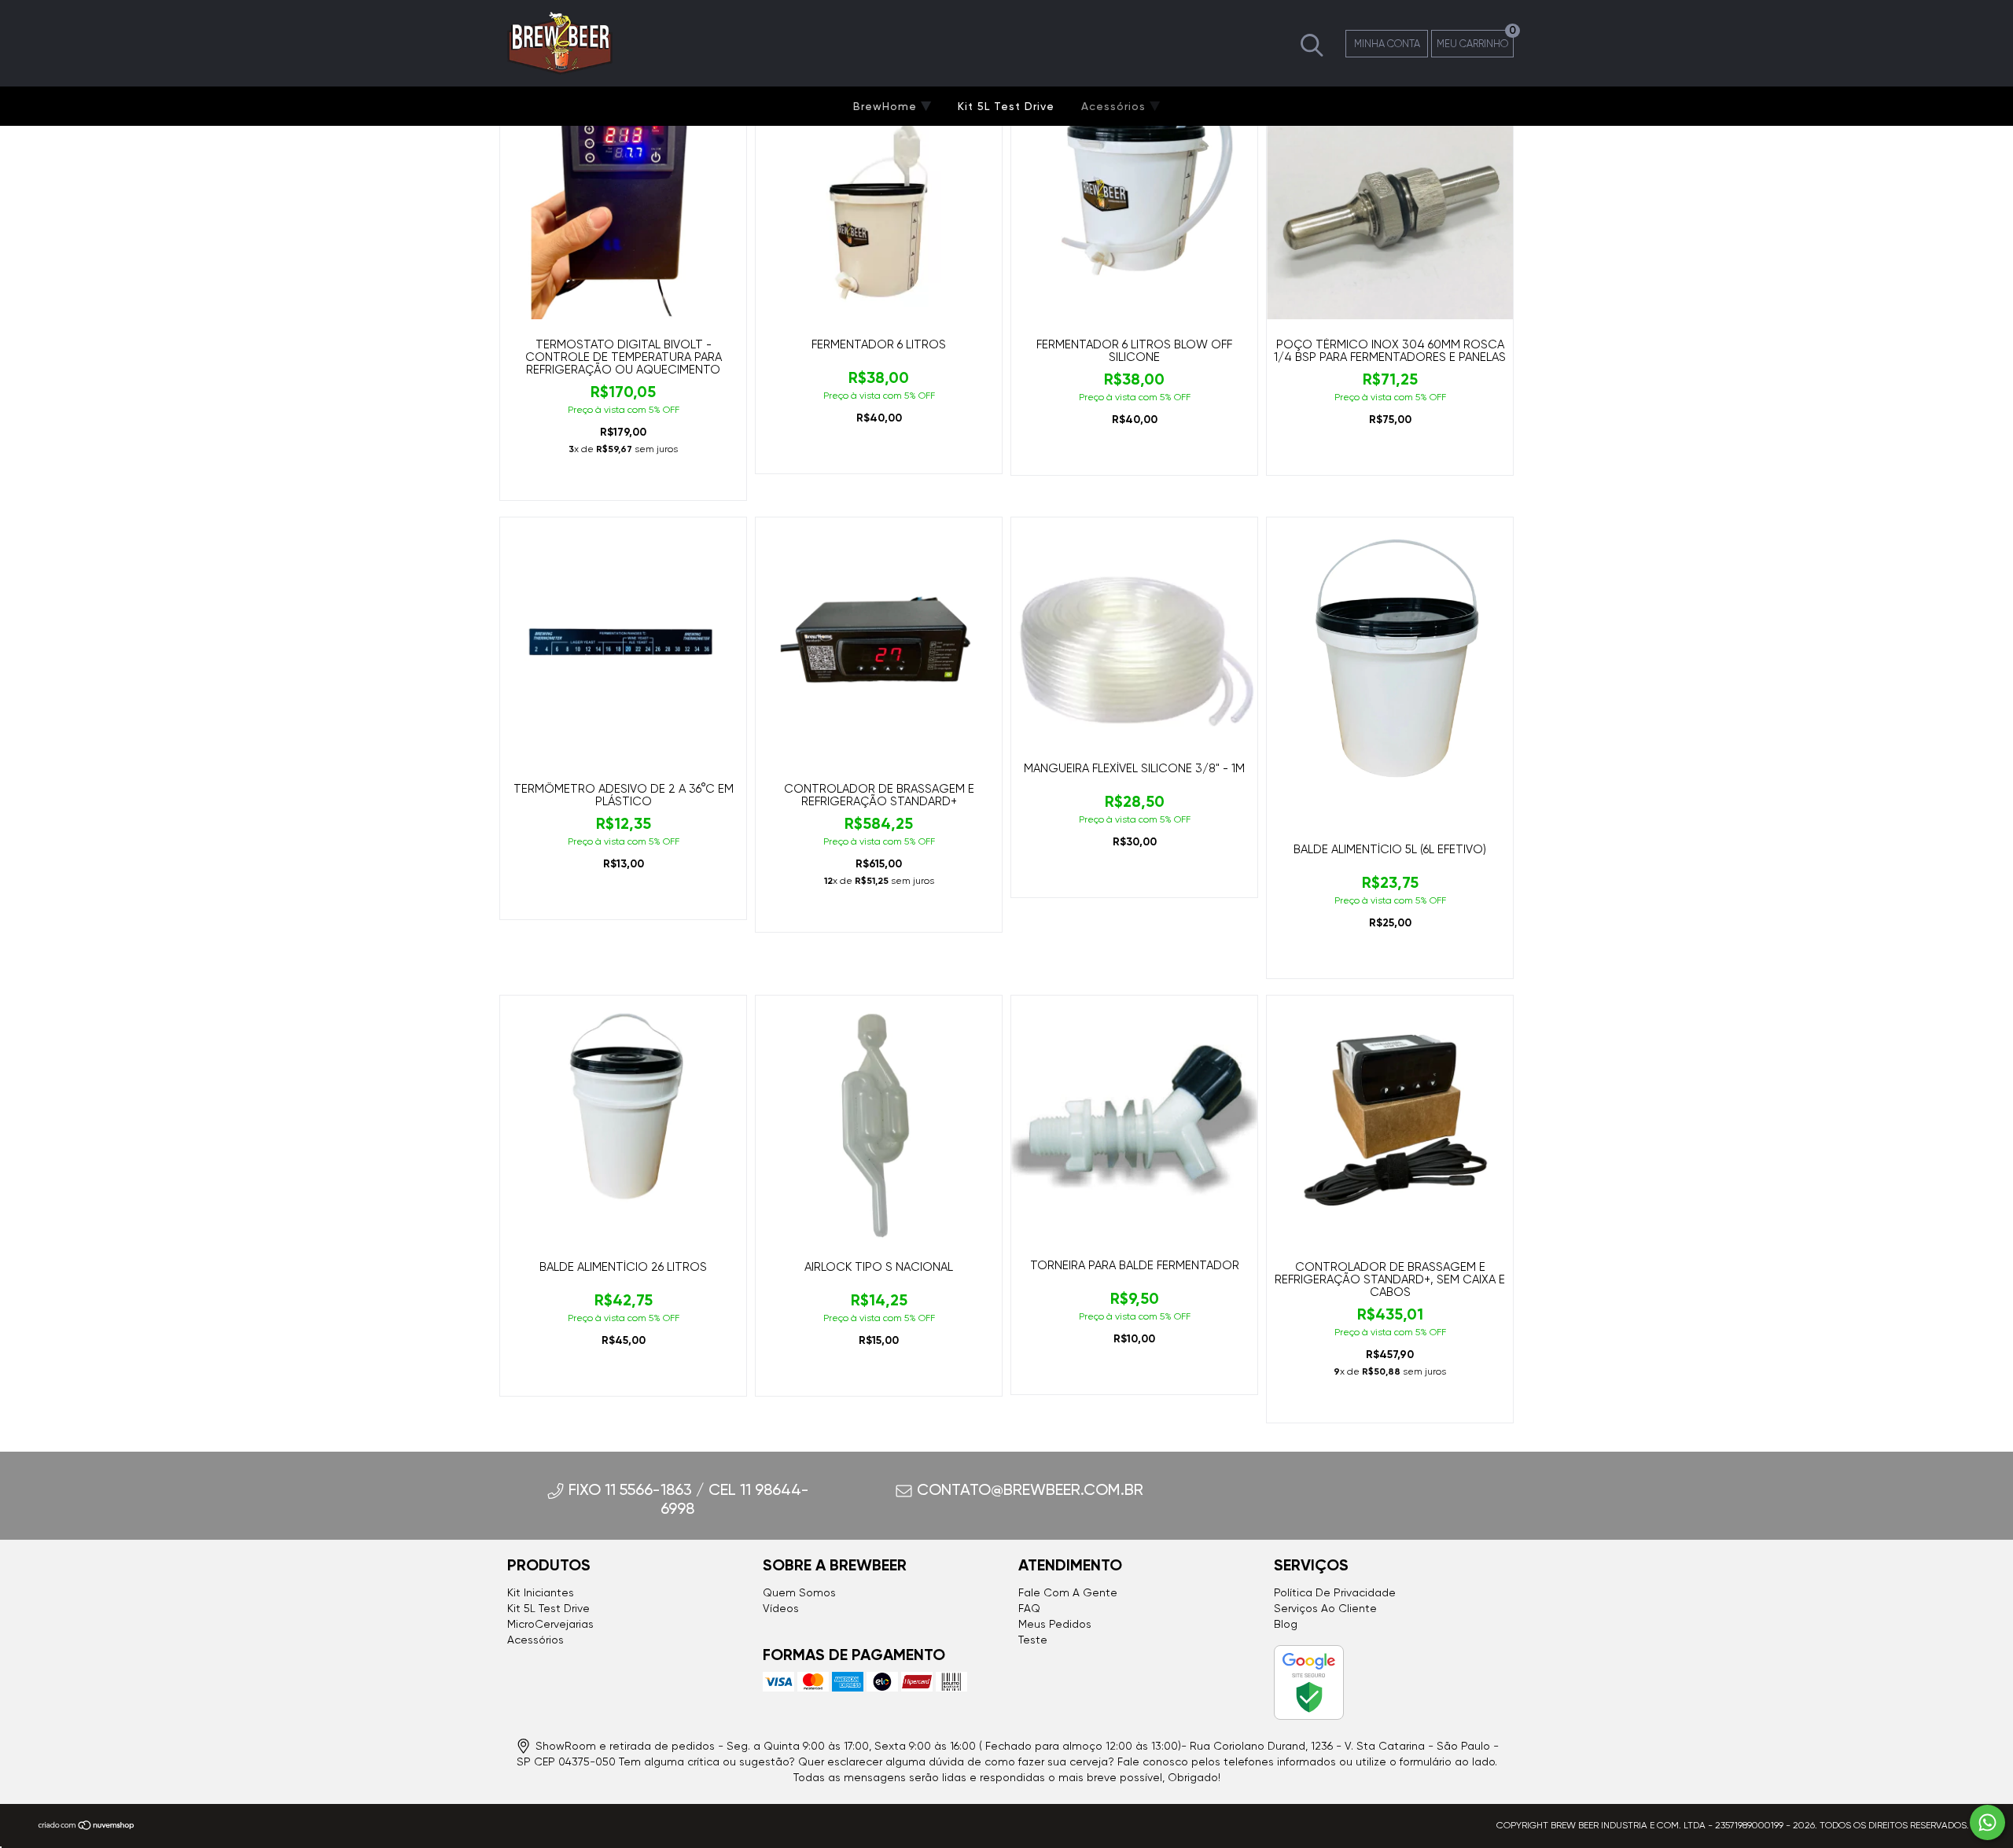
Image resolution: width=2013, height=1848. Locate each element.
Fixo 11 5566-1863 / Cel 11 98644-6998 (689, 1499)
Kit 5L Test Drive (1006, 106)
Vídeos (781, 1608)
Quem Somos (799, 1592)
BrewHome (887, 106)
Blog (1286, 1624)
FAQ (1029, 1608)
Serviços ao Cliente (1325, 1608)
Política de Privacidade (1335, 1592)
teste (1033, 1640)
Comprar (623, 481)
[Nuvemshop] (87, 1828)
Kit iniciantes (541, 1592)
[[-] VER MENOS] (1312, 42)
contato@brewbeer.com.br (1030, 1489)
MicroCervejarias (550, 1624)
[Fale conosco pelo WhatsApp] (1987, 1822)
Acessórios (1115, 106)
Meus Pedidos (1055, 1624)
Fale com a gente (1068, 1592)
